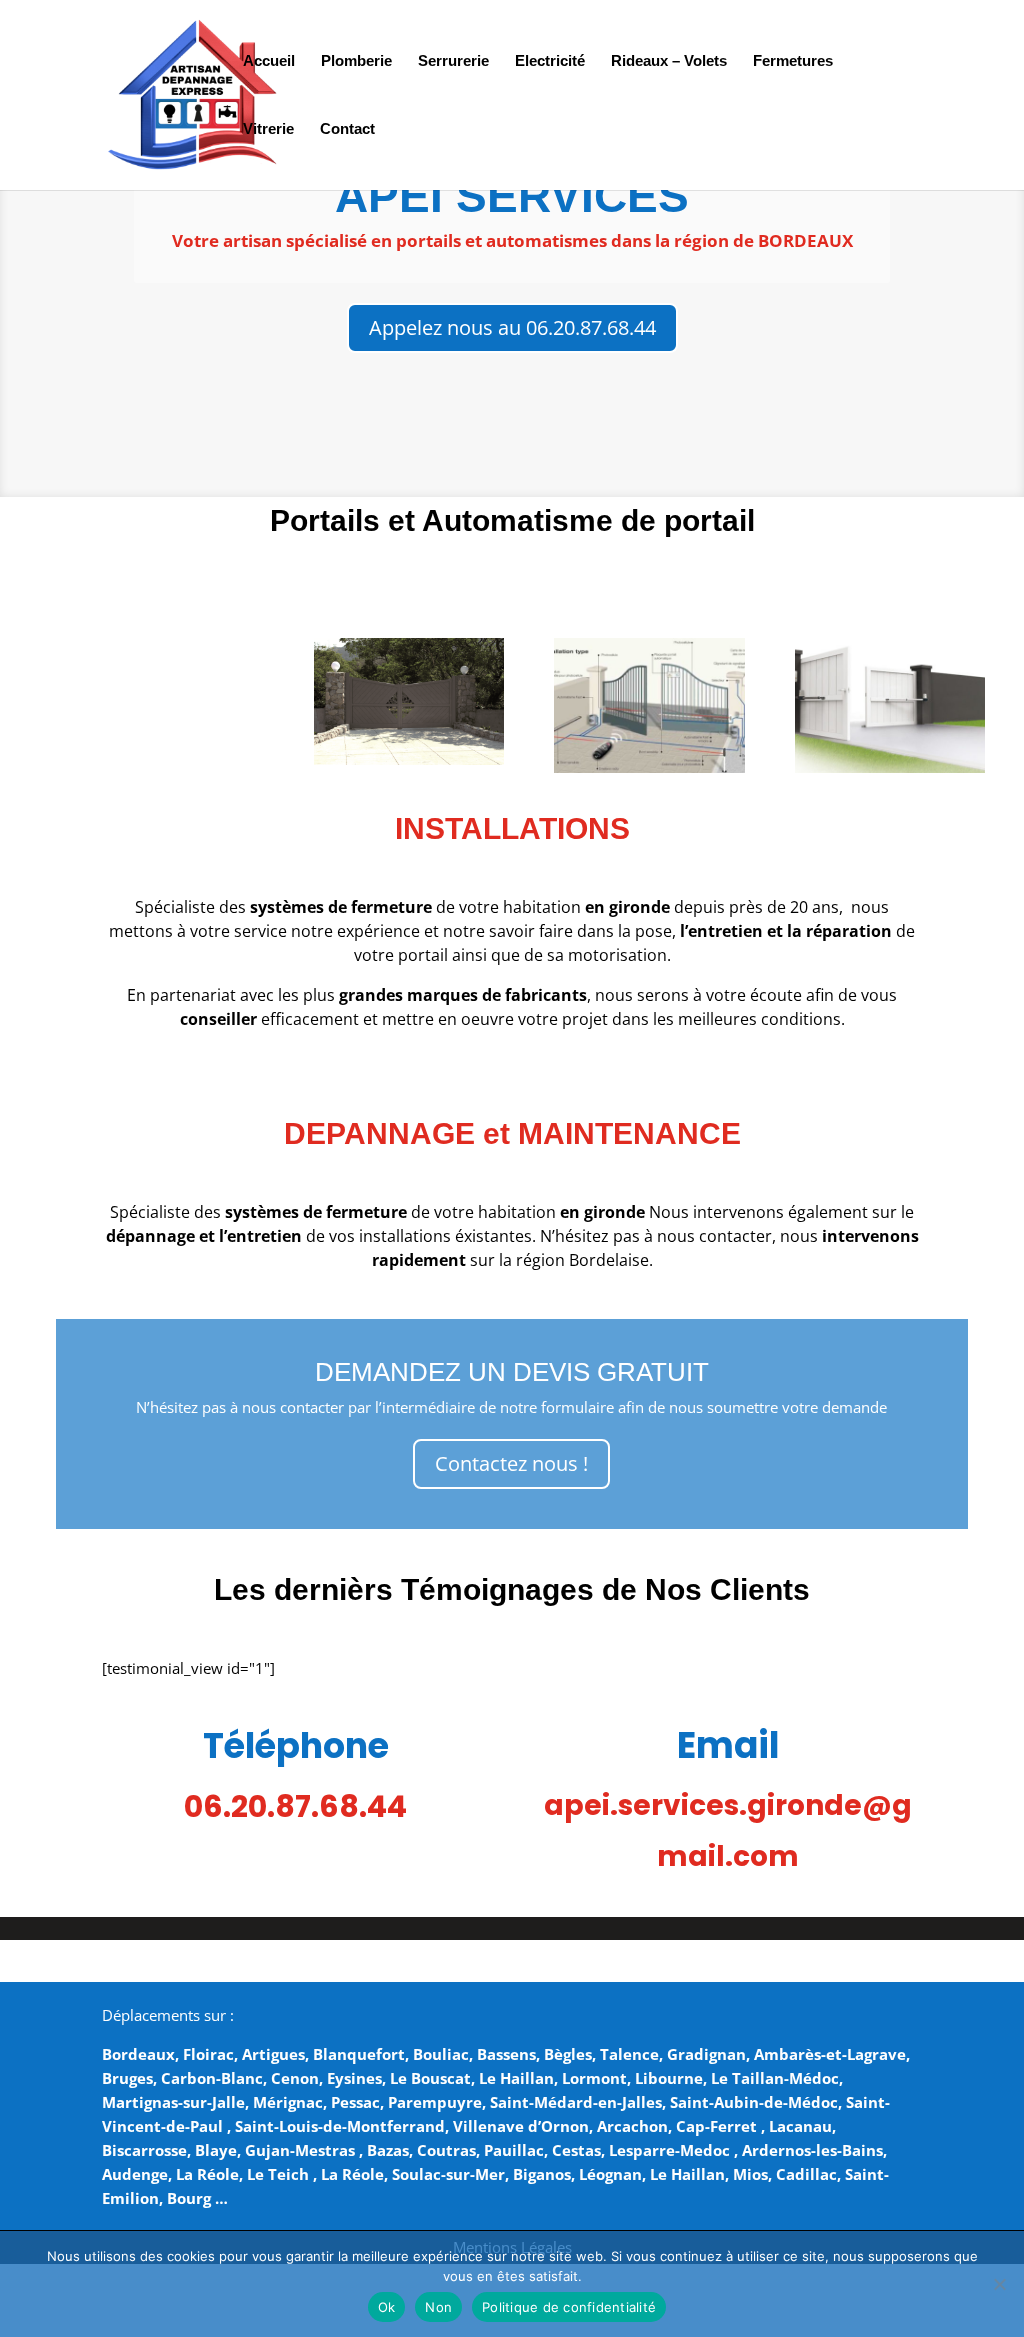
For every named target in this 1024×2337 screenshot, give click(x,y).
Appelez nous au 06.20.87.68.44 (512, 327)
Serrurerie (453, 61)
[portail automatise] (890, 767)
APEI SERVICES (512, 196)
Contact (347, 129)
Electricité (550, 61)
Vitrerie (268, 129)
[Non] (999, 2284)
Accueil (269, 61)
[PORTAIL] (409, 759)
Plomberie (356, 61)
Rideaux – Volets (669, 61)
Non (438, 2307)
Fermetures (793, 61)
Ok (387, 2307)
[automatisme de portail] (649, 767)
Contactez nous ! (511, 1463)
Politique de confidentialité (569, 2307)
